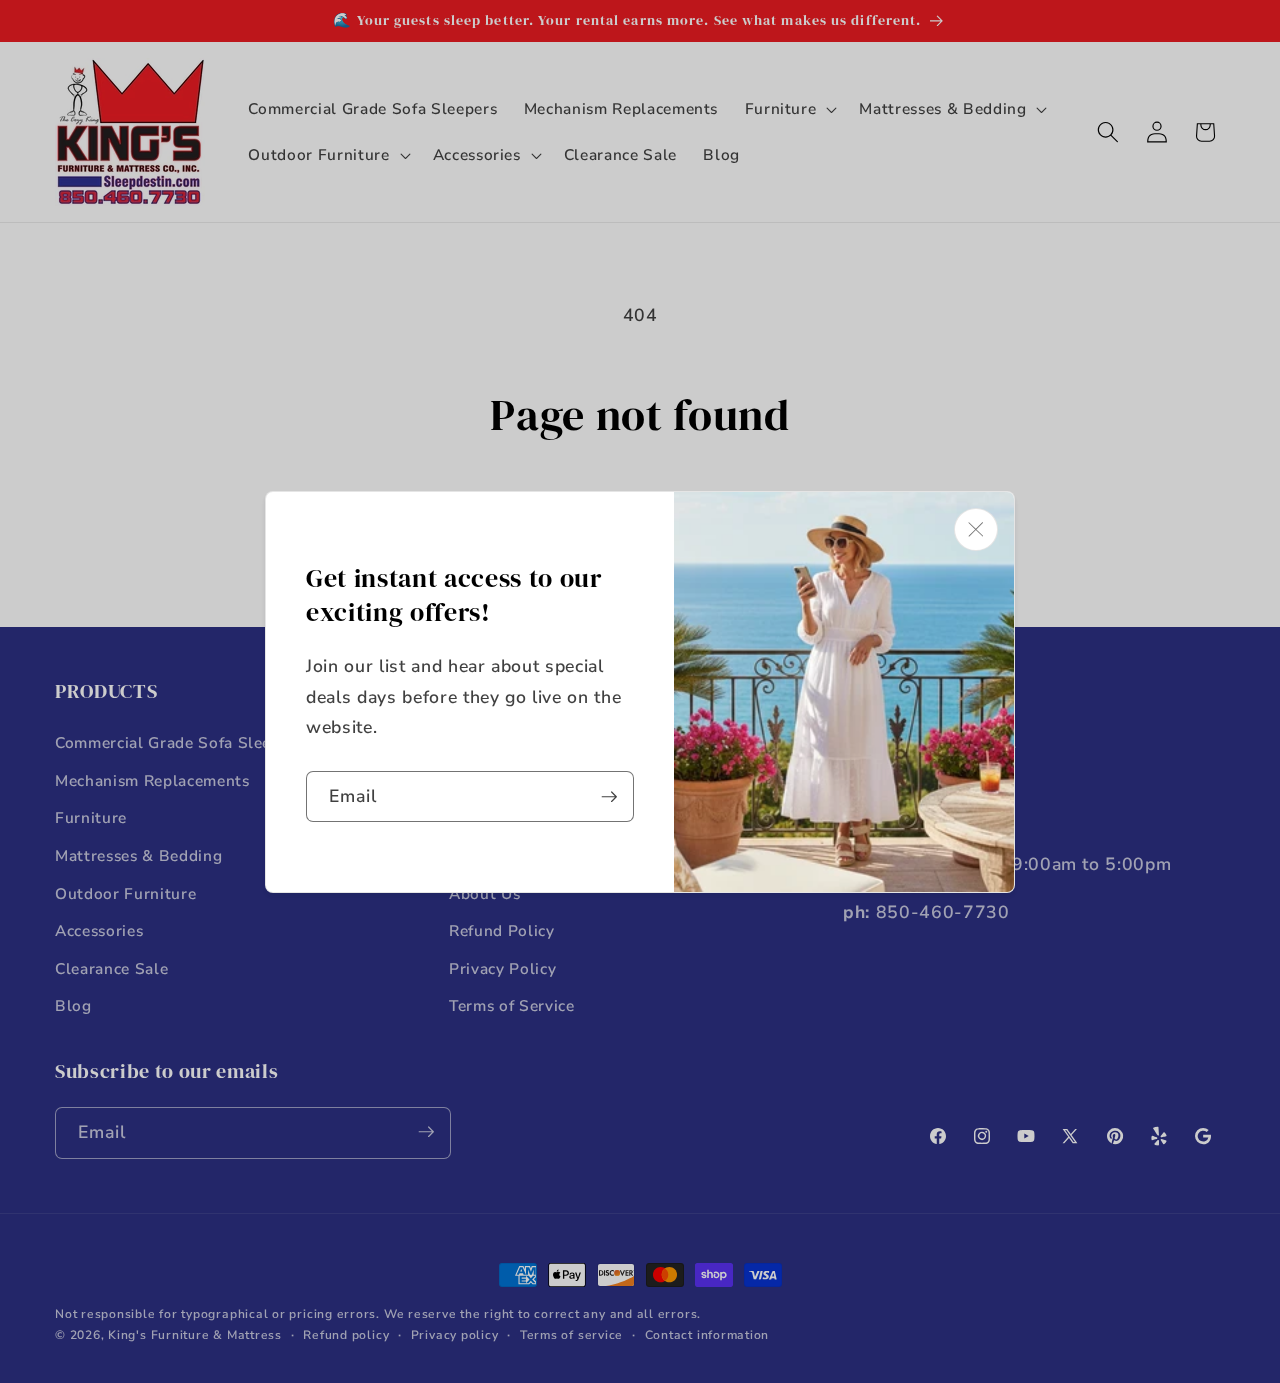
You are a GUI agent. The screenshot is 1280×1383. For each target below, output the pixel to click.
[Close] (976, 529)
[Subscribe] (609, 797)
